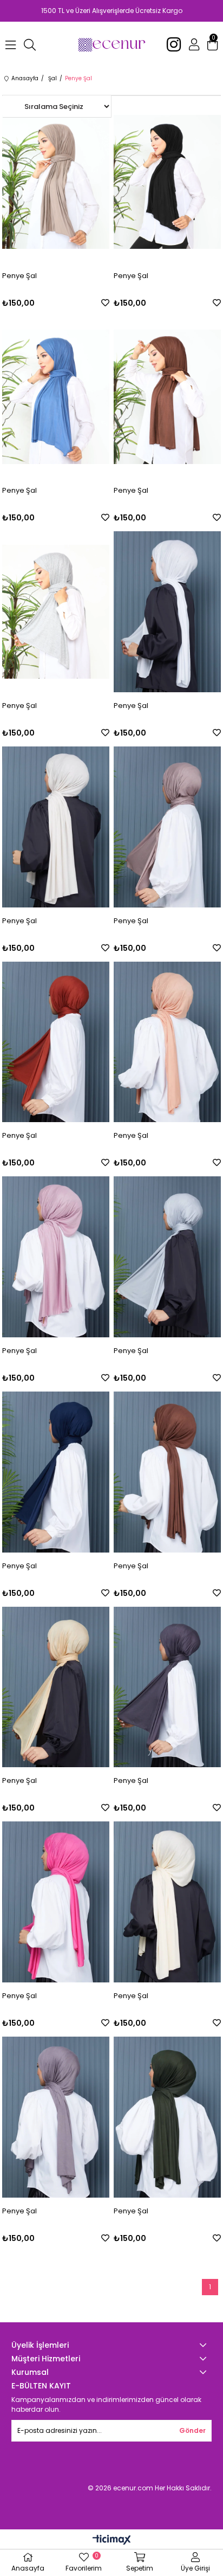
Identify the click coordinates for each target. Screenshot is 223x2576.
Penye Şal (19, 276)
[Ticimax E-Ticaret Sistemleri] (112, 2540)
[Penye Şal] (56, 182)
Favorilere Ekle (105, 303)
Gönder (192, 2430)
